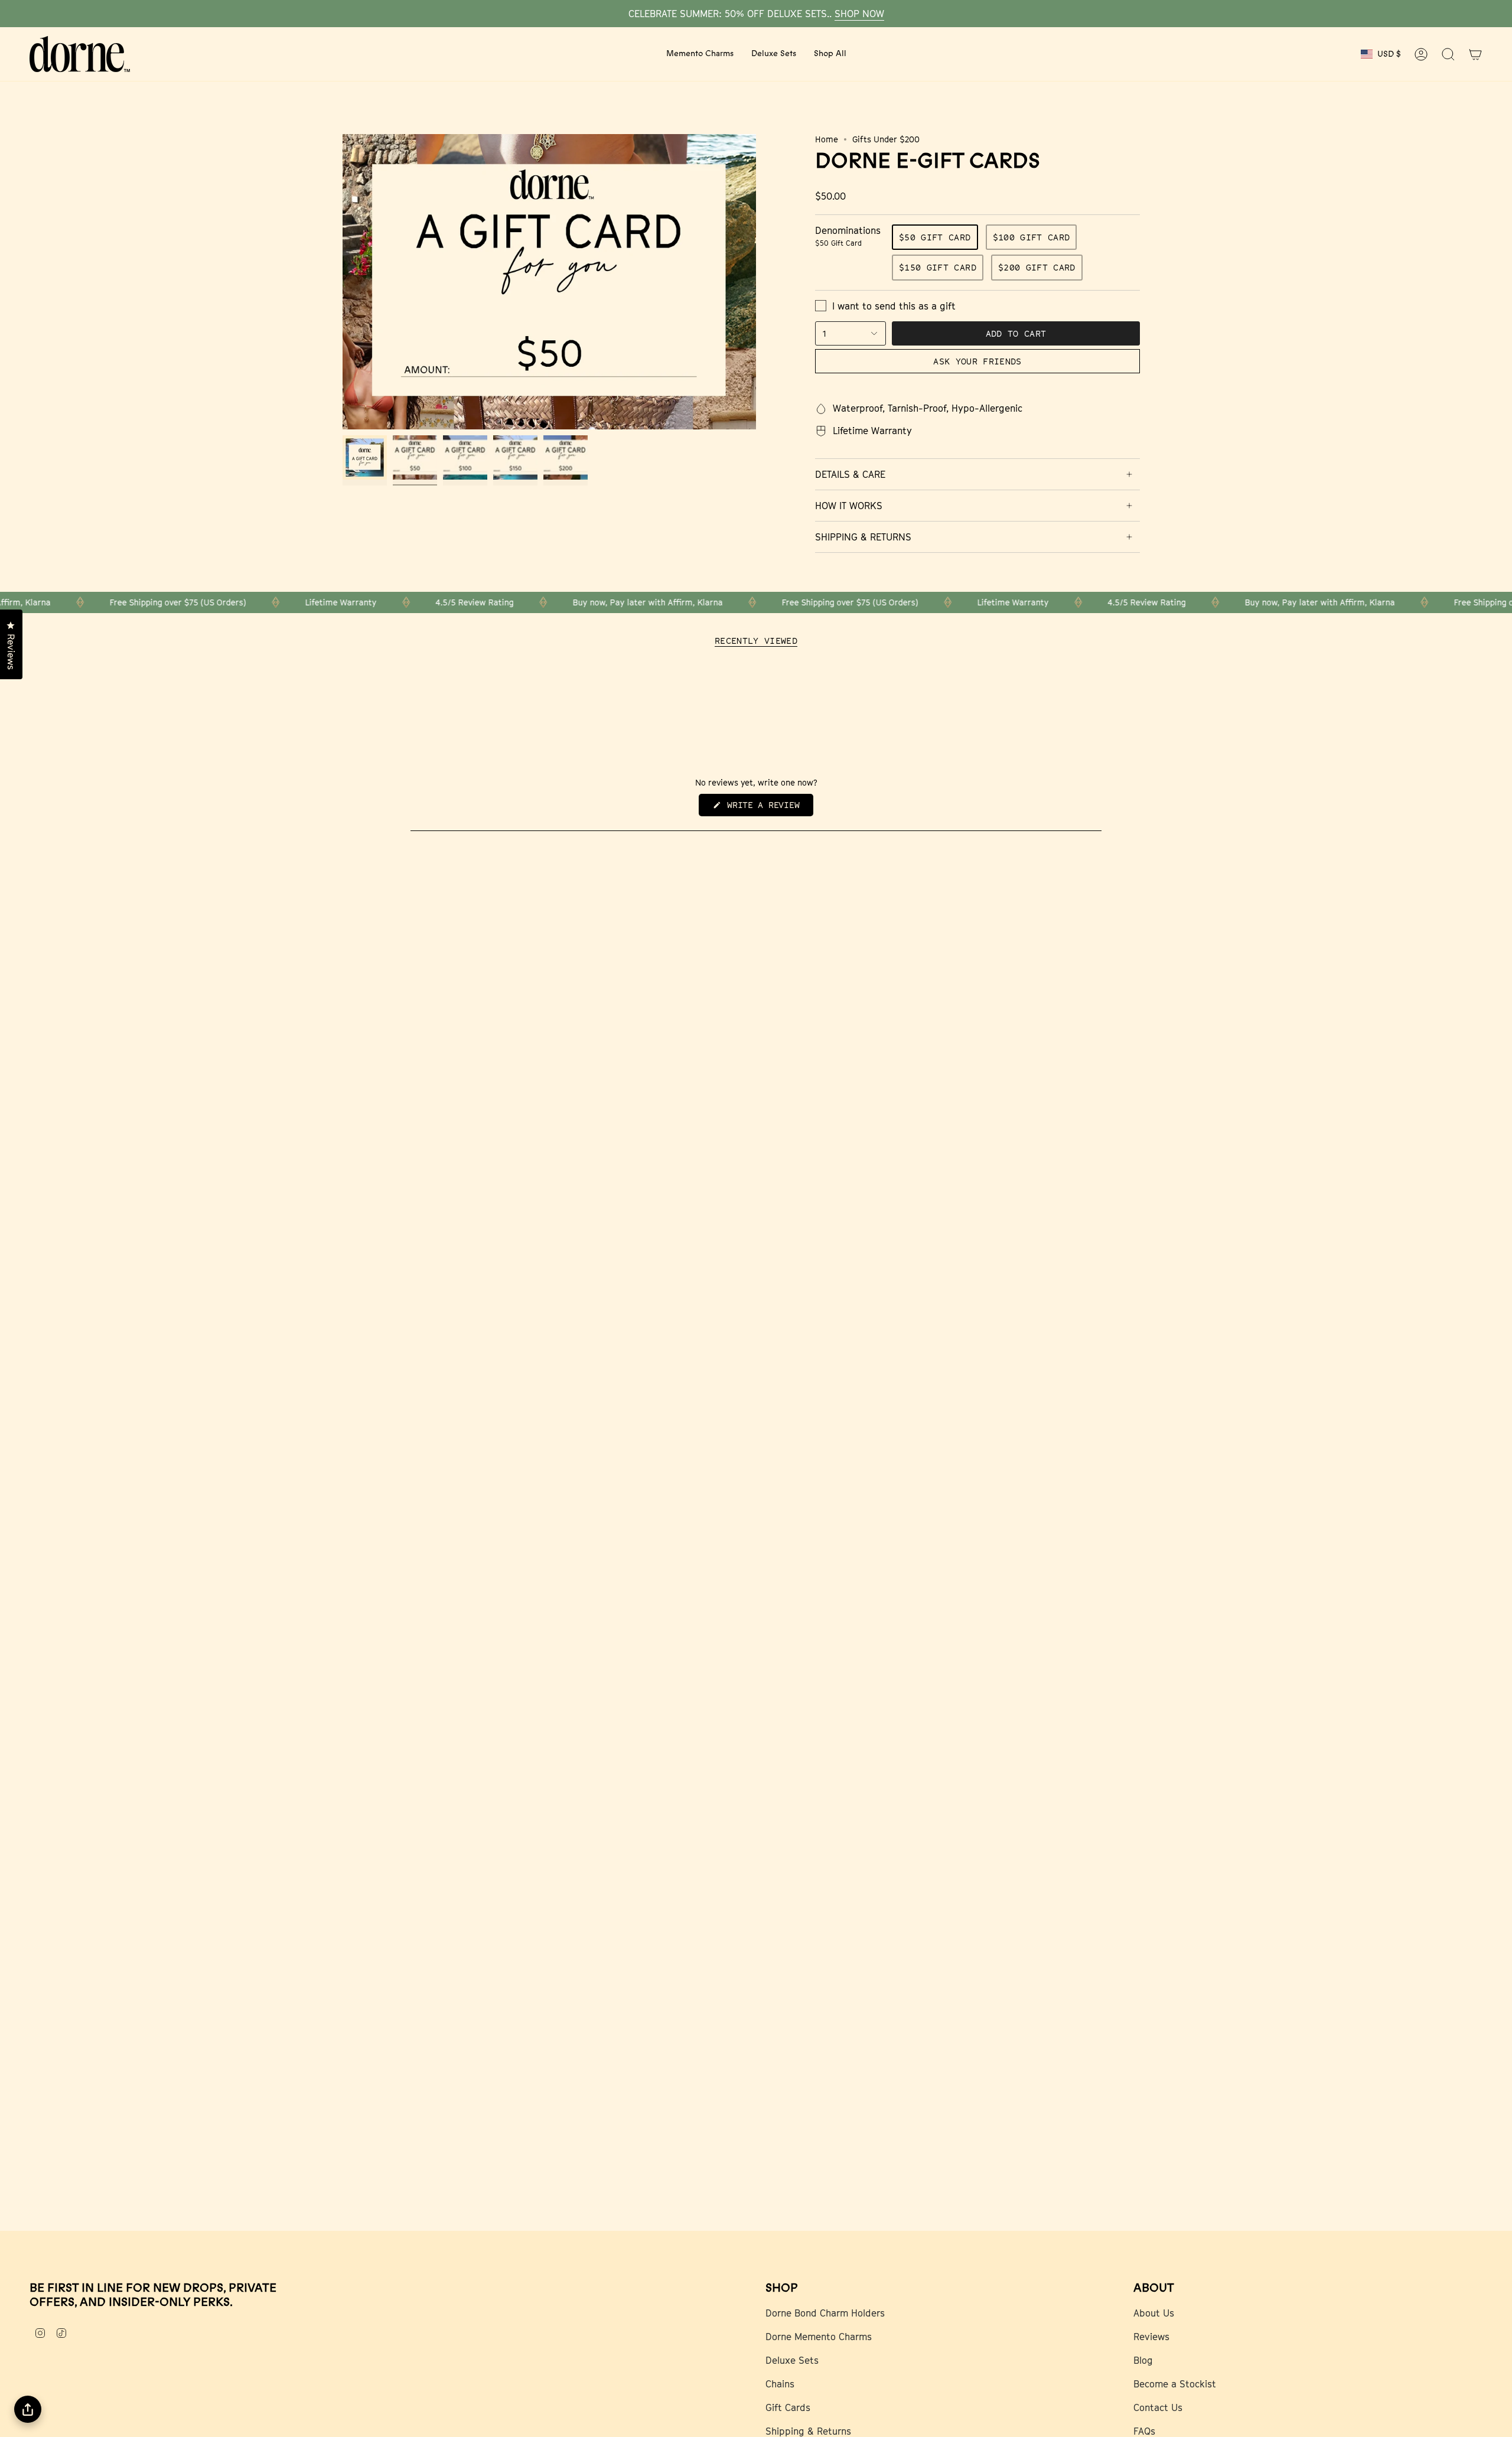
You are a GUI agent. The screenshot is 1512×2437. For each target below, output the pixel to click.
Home (827, 139)
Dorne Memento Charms (819, 2337)
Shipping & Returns (808, 2431)
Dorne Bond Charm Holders (825, 2313)
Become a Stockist (1175, 2384)
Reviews (1151, 2337)
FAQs (1144, 2431)
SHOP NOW (859, 14)
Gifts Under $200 (886, 139)
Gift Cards (788, 2407)
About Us (1154, 2313)
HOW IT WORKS (849, 506)
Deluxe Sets (792, 2360)
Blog (1143, 2360)
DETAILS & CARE (850, 474)
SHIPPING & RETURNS (863, 537)
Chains (780, 2384)
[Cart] (1475, 54)
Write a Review (768, 808)
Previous (343, 282)
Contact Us (1158, 2407)
